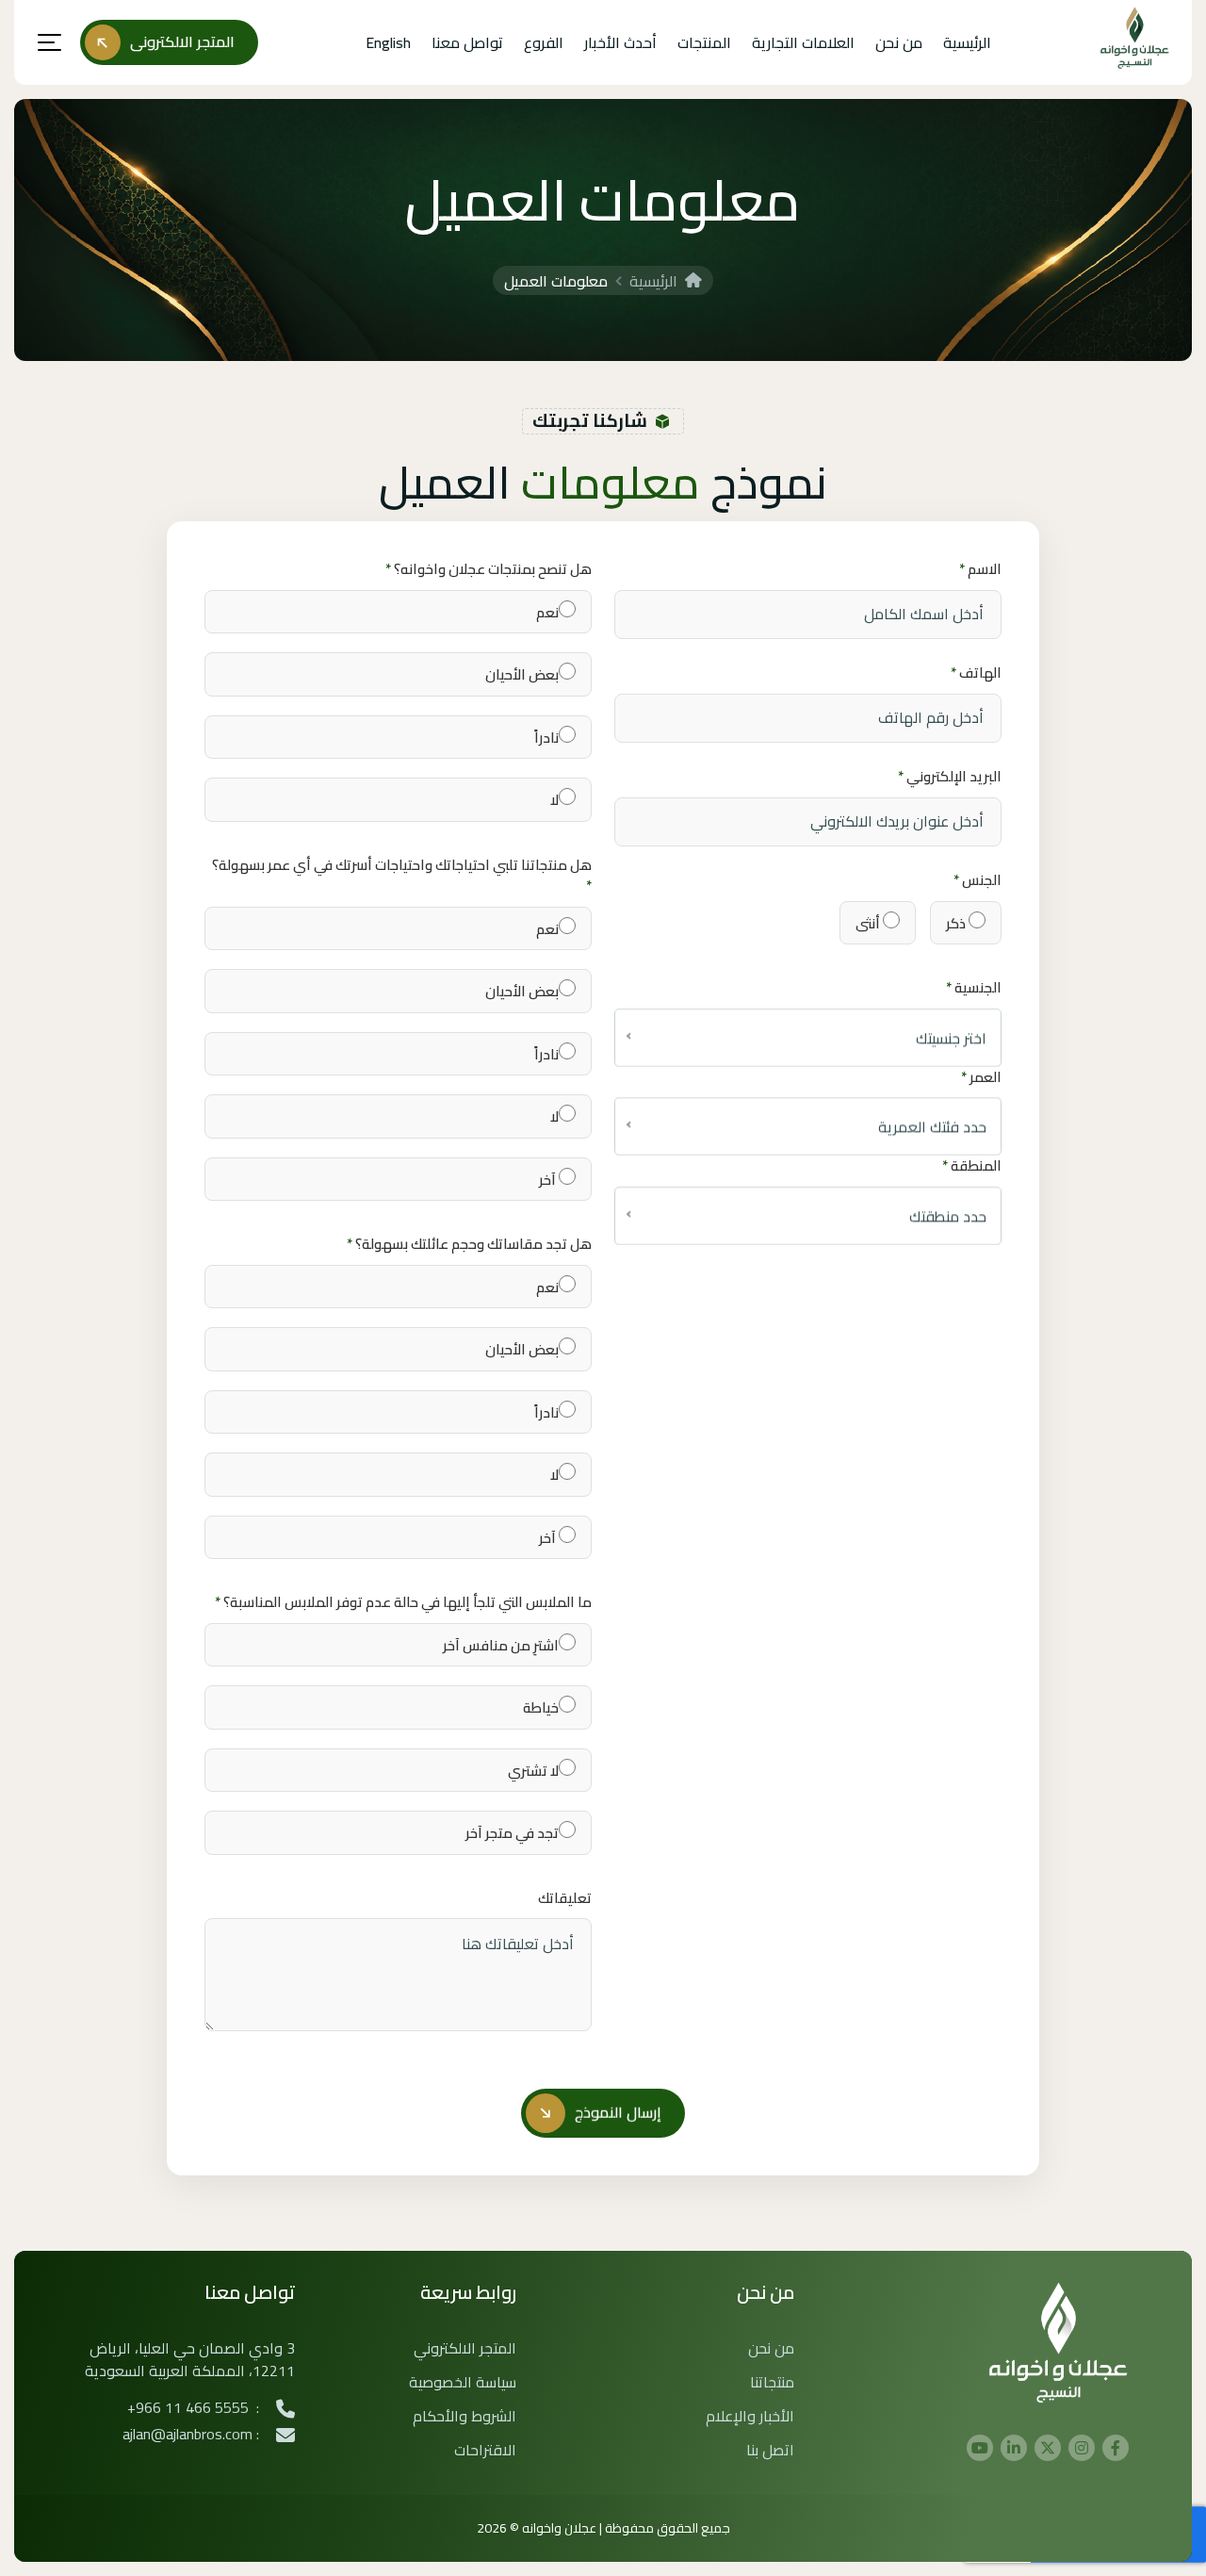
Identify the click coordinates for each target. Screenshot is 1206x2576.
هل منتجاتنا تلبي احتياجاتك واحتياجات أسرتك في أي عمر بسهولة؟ (402, 876)
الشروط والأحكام (464, 2416)
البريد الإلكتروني (950, 777)
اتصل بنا (770, 2450)
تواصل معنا (467, 42)
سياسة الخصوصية (463, 2382)
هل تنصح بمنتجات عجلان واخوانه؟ (489, 570)
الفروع (544, 42)
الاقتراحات (485, 2450)
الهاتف (976, 673)
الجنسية (974, 988)
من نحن (899, 42)
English (388, 42)
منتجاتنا (772, 2382)
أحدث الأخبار (620, 42)
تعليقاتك (565, 1899)
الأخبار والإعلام (750, 2416)
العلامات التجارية (803, 42)
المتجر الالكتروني (465, 2348)
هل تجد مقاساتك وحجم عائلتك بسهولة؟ (469, 1245)
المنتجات (704, 42)
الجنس (978, 881)
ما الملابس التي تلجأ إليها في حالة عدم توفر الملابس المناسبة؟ (403, 1603)
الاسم (980, 570)
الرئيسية (967, 42)
